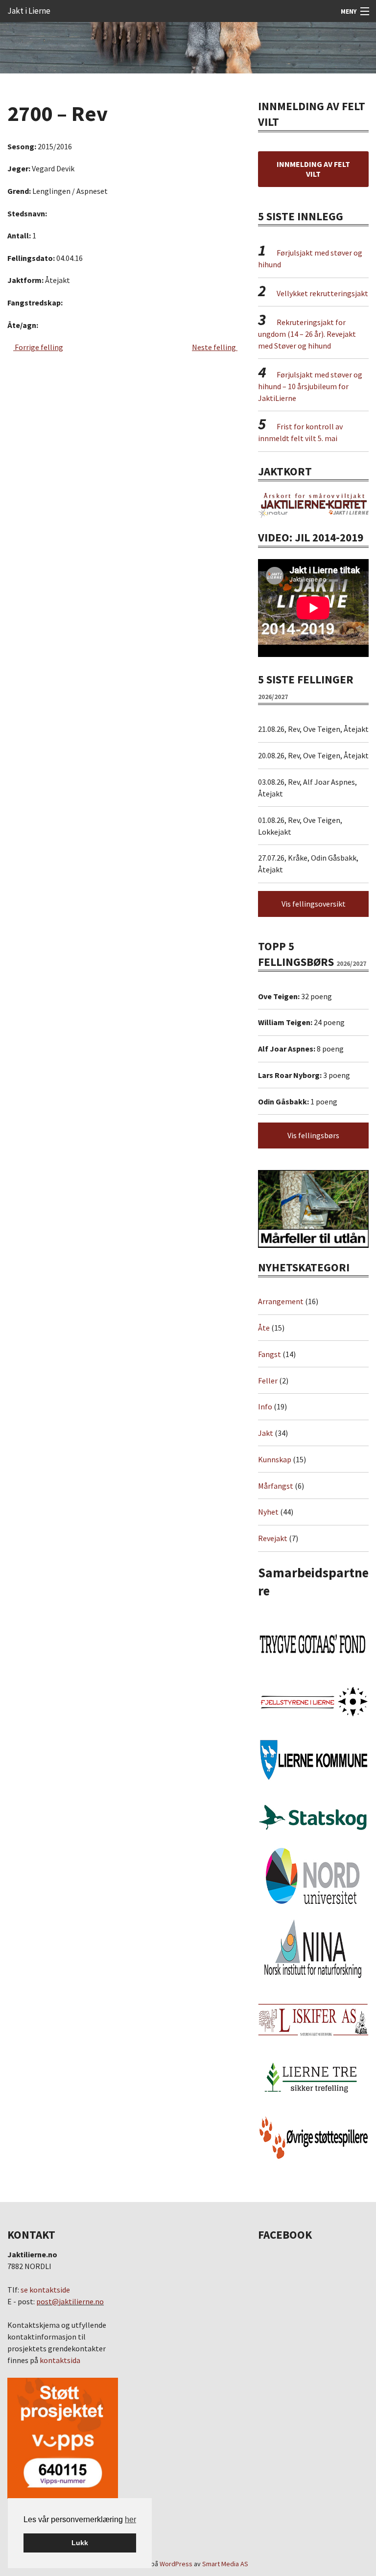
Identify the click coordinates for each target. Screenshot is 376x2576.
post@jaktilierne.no (70, 2301)
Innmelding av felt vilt (313, 169)
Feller (268, 1381)
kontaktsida (60, 2360)
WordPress (176, 2564)
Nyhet (268, 1512)
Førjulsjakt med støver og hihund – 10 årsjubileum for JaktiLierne (310, 386)
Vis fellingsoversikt (314, 904)
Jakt (266, 1433)
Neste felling (215, 347)
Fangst (270, 1354)
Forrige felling (38, 347)
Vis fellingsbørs (313, 1135)
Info (265, 1406)
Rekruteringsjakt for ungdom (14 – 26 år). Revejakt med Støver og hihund (307, 334)
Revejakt (273, 1538)
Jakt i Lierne (29, 11)
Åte (264, 1328)
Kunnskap (275, 1459)
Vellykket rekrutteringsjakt (322, 293)
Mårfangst (276, 1486)
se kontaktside (45, 2290)
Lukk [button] (80, 2543)
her (130, 2519)
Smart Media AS (225, 2564)
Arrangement (281, 1301)
